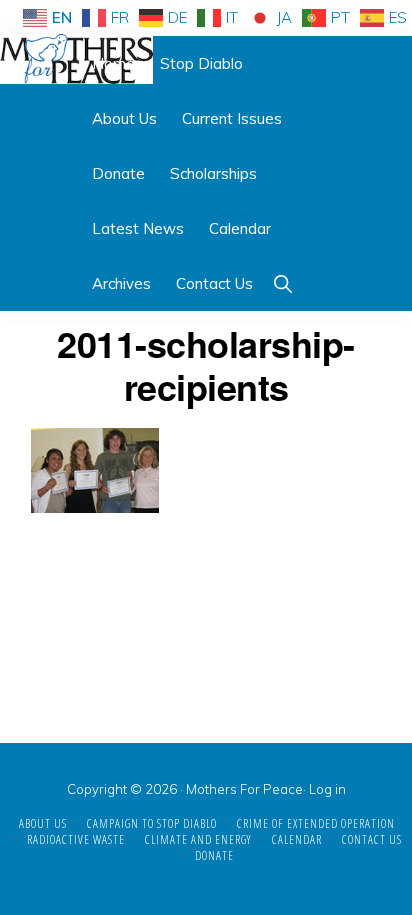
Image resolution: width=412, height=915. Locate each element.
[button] (282, 283)
